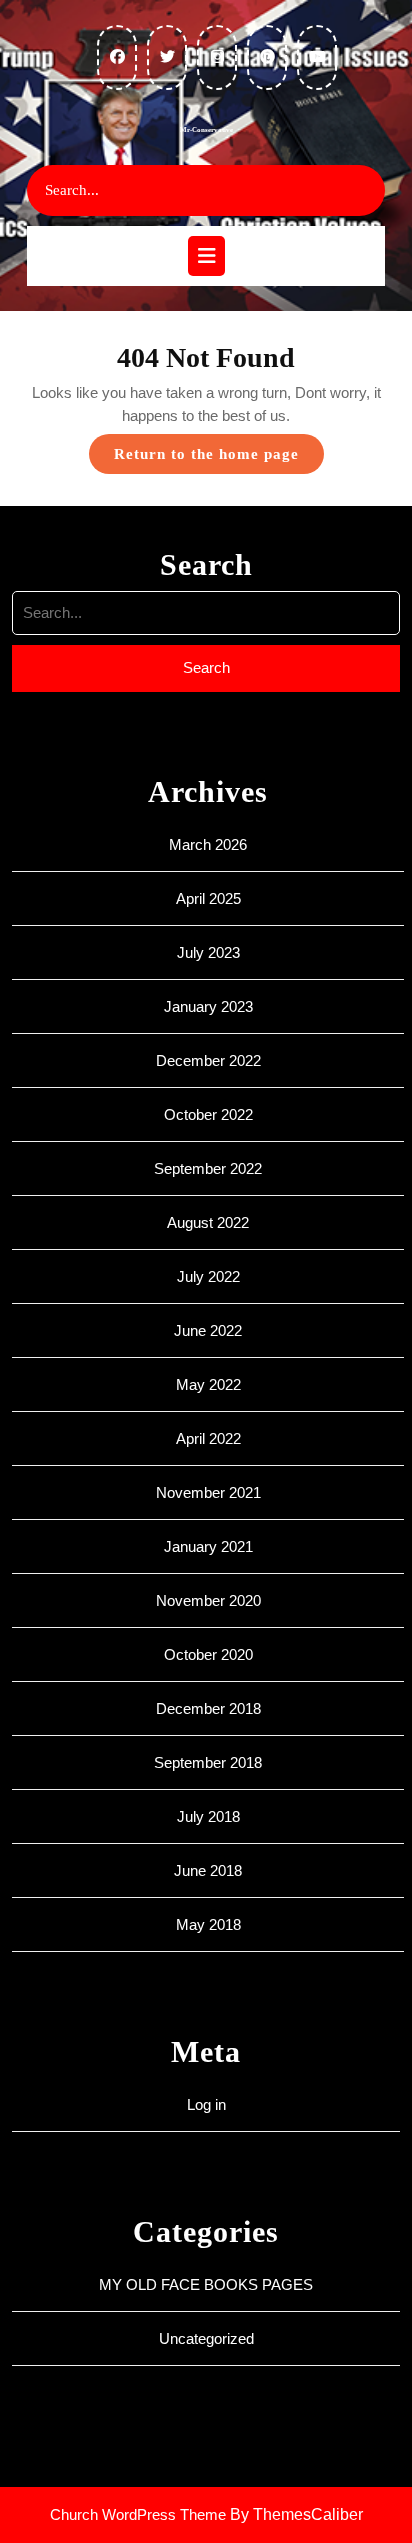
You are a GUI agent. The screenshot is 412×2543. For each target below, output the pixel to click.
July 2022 (208, 1276)
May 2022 (208, 1384)
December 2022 (208, 1060)
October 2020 (208, 1654)
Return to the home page (219, 459)
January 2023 (208, 1006)
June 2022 (208, 1330)
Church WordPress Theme (138, 2514)
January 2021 (208, 1546)
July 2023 (208, 952)
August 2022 (208, 1222)
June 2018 (208, 1870)
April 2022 (208, 1438)
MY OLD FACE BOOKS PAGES (206, 2284)
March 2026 (208, 844)
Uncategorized (206, 2338)
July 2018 (208, 1816)
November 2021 (208, 1492)
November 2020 (208, 1600)
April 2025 (208, 898)
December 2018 (208, 1708)
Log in (206, 2104)
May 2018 (208, 1924)
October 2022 (208, 1114)
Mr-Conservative (206, 130)
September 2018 (208, 1762)
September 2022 (208, 1168)
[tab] (206, 256)
